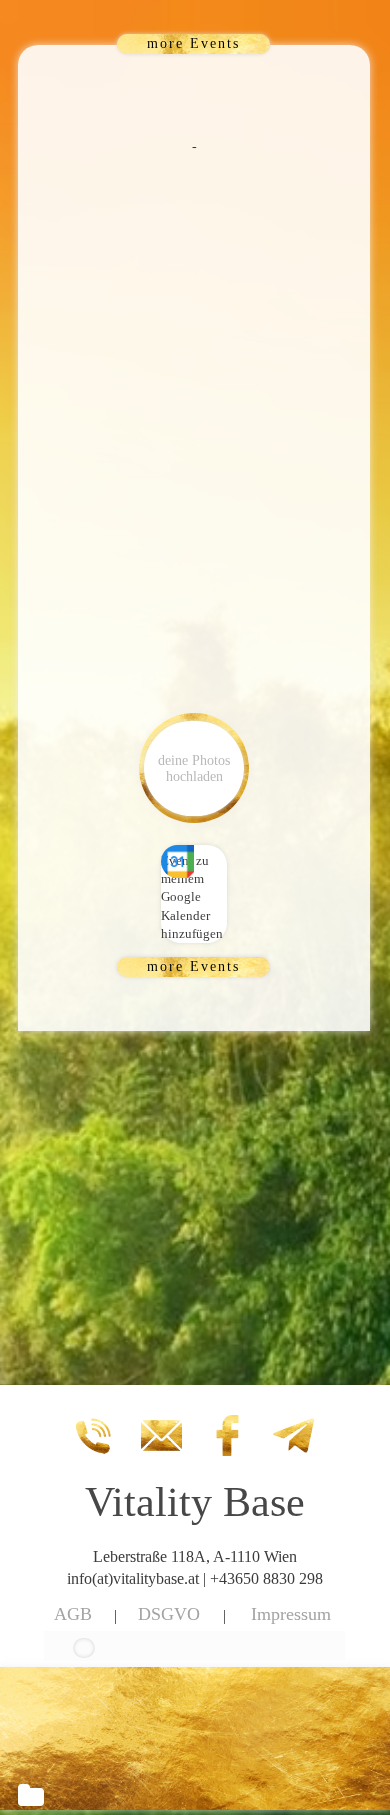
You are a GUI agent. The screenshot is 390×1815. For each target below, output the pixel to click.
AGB (73, 1614)
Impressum (291, 1614)
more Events (193, 43)
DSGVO (169, 1614)
